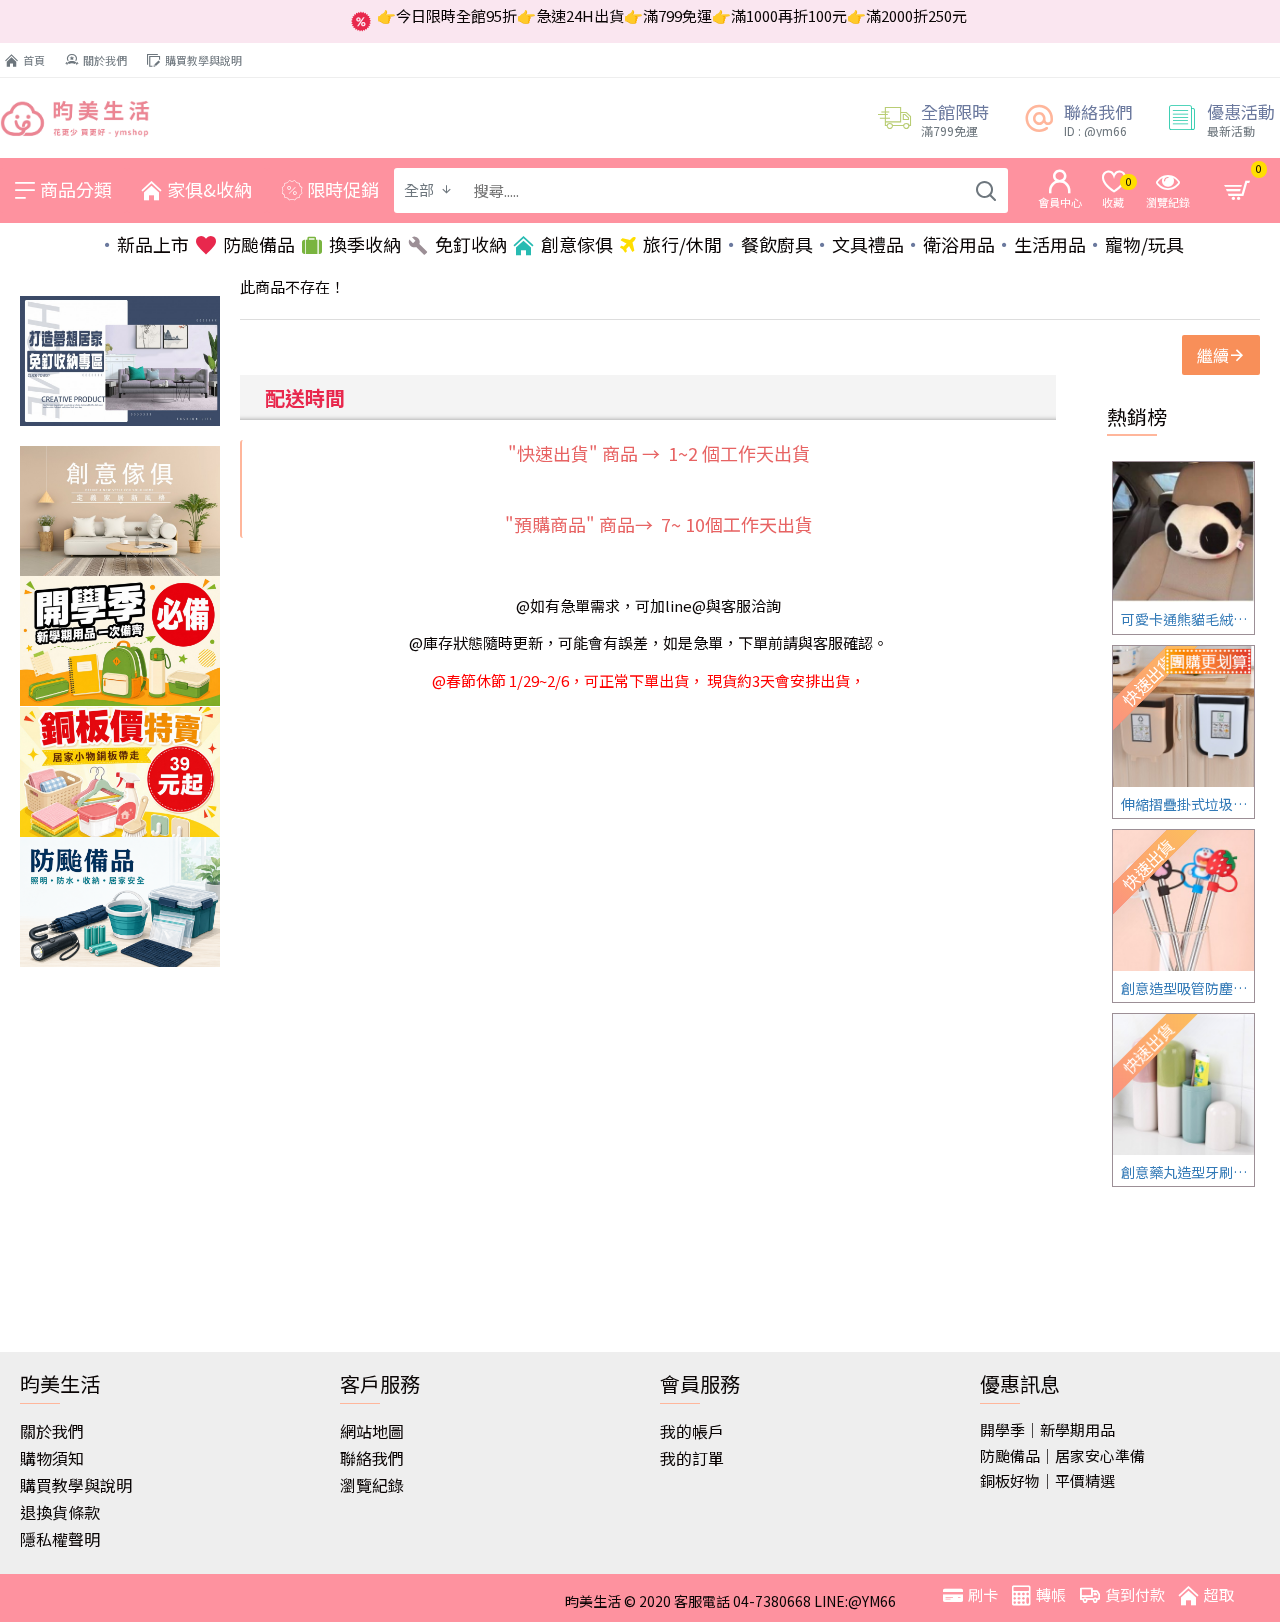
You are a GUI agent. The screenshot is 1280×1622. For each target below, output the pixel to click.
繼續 (1213, 355)
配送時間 (305, 397)
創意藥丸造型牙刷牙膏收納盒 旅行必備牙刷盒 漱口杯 (1187, 1172)
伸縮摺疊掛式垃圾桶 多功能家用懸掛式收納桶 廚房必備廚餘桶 (1187, 804)
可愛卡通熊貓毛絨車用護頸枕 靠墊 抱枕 (1187, 619)
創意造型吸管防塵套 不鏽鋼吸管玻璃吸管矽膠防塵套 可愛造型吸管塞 (1187, 988)
